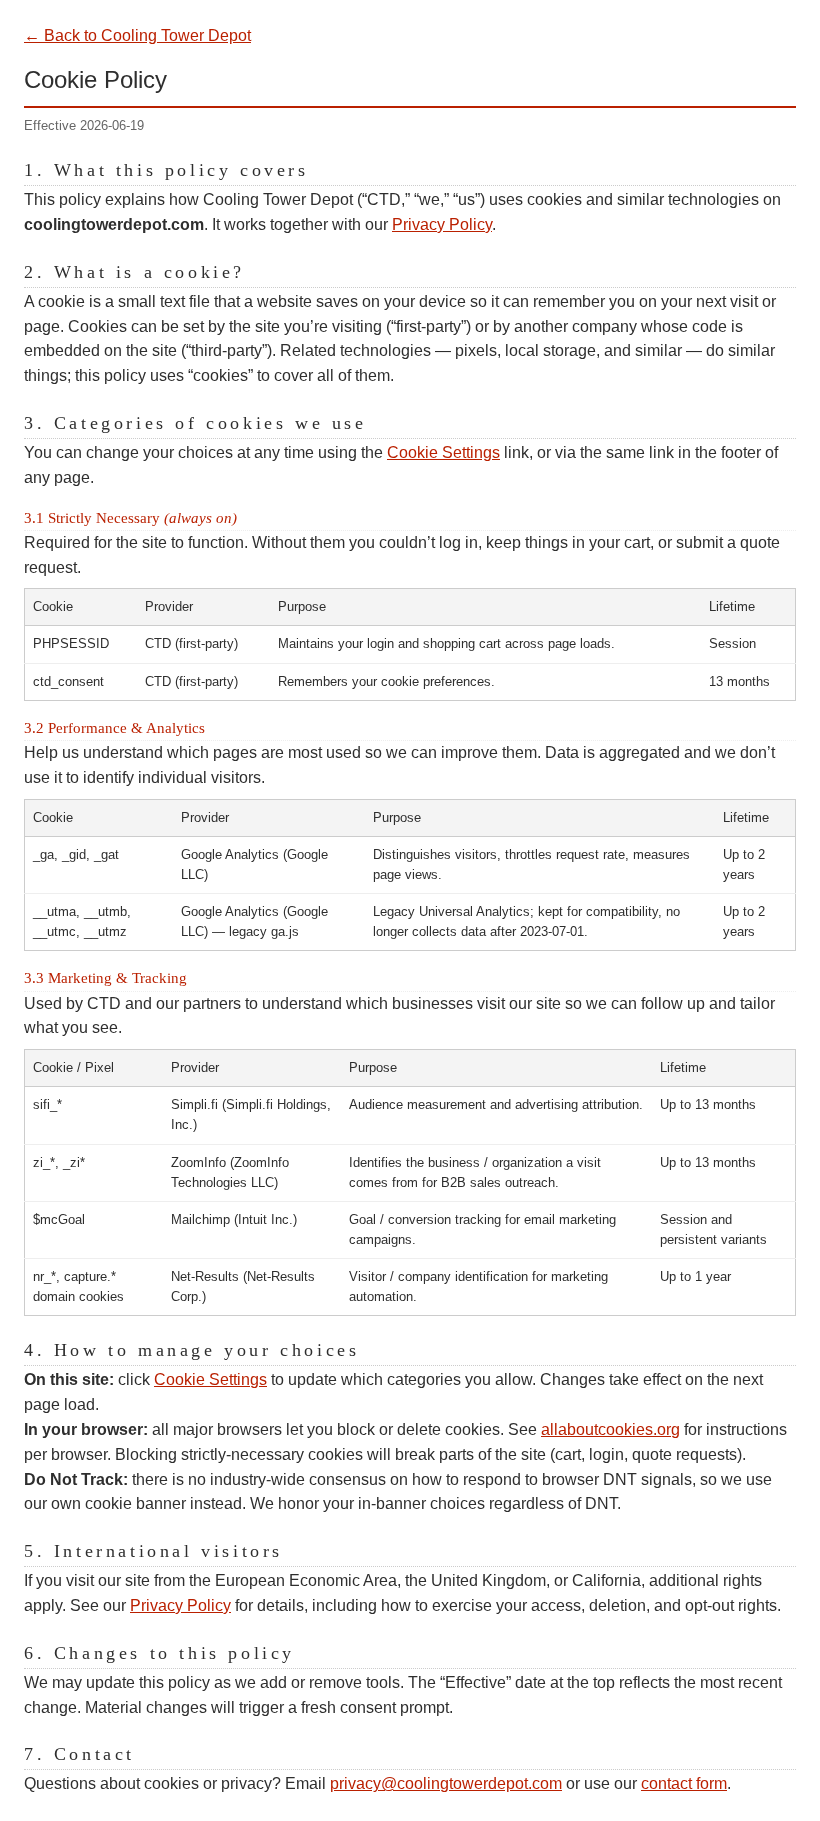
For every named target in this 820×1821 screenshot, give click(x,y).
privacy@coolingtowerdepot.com (446, 1783)
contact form (684, 1783)
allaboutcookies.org (610, 1429)
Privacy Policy (442, 224)
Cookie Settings (443, 452)
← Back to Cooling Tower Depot (137, 35)
